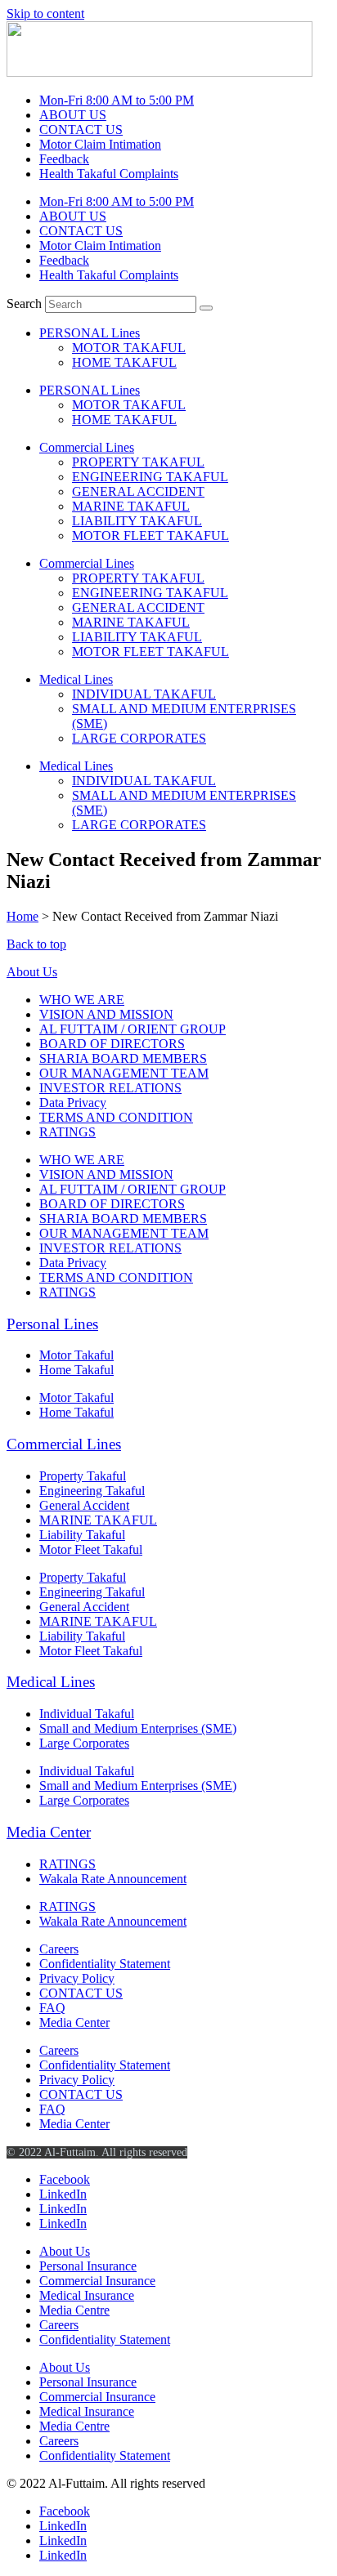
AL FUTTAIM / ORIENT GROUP (133, 1029)
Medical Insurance (87, 2295)
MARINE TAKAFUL (131, 506)
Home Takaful (76, 1370)
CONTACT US (81, 129)
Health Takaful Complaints (109, 174)
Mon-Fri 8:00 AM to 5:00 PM (117, 100)
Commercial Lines (87, 447)
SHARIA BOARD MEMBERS (123, 1058)
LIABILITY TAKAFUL (137, 521)
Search (24, 304)
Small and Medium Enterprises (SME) (138, 1728)
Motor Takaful (76, 1355)
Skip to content (45, 13)
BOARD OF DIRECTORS (112, 1044)
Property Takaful (83, 1476)
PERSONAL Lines (90, 333)
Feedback (64, 159)
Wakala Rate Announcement (113, 1879)
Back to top (36, 944)
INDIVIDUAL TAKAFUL (144, 694)
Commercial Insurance (97, 2281)
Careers (59, 1949)
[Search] (206, 308)
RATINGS (67, 1132)
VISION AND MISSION (106, 1014)
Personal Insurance (88, 2266)
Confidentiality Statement (105, 1964)
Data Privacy (73, 1103)
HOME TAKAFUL (124, 362)
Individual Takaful (87, 1714)
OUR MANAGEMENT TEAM (124, 1073)
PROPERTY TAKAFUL (138, 462)
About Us (32, 972)
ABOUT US (73, 115)
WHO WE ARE (82, 1000)
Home (22, 916)
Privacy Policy (77, 1978)
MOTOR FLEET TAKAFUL (151, 536)
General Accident (84, 1505)
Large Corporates (84, 1743)
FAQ (52, 2008)
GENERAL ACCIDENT (138, 491)
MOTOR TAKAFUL (129, 348)
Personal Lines (52, 1324)
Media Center (49, 1832)
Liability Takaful (82, 1535)
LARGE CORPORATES (139, 738)
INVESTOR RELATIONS (110, 1088)
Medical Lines (76, 679)
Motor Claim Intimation (100, 144)
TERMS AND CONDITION (116, 1117)
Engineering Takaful (92, 1491)
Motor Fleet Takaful (91, 1549)
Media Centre (74, 2310)
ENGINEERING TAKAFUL (150, 477)
